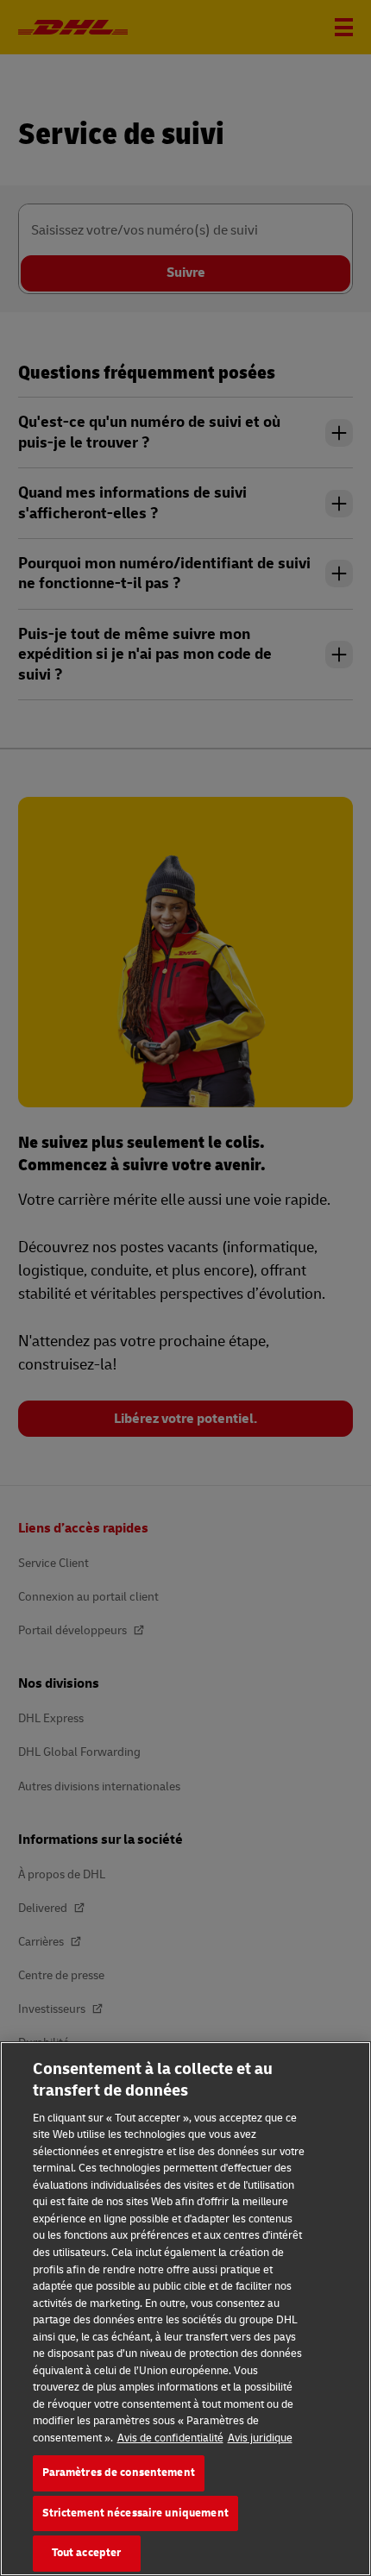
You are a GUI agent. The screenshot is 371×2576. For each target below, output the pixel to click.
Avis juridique (260, 2438)
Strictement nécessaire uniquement (135, 2513)
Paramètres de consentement (119, 2473)
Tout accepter (87, 2553)
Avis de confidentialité (170, 2438)
